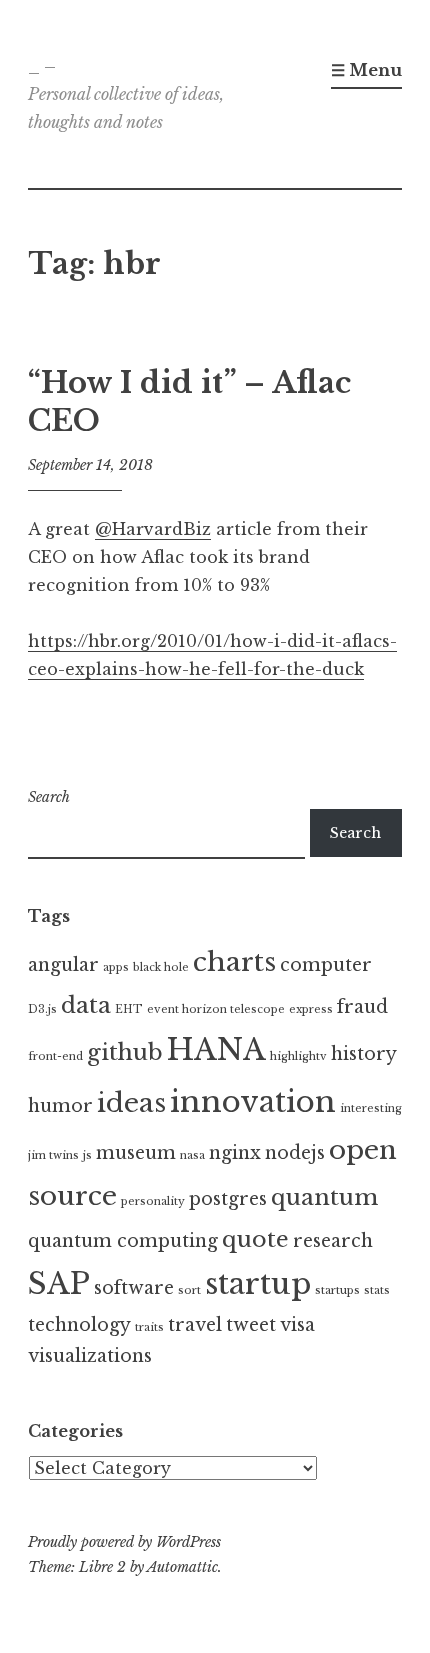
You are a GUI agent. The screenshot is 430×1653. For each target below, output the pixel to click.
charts (234, 962)
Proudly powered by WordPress (124, 1542)
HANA (216, 1050)
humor (60, 1106)
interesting (371, 1108)
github (125, 1052)
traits (149, 1327)
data (86, 1005)
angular (63, 965)
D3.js (42, 1009)
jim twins (53, 1155)
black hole (161, 967)
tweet (251, 1325)
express (311, 1009)
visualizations (90, 1356)
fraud (362, 1007)
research (333, 1241)
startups (337, 1290)
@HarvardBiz (153, 529)
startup (258, 1284)
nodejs (295, 1153)
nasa (192, 1155)
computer (326, 965)
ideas (131, 1103)
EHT (129, 1009)
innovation (253, 1102)
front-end (55, 1056)
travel (195, 1325)
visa (297, 1325)
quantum (324, 1197)
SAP (59, 1284)
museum (136, 1153)
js (87, 1155)
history (364, 1054)
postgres (228, 1199)
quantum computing (123, 1241)
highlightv (298, 1056)
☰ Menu (366, 70)
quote (255, 1239)
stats (377, 1290)
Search (49, 797)
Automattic (182, 1567)
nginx (235, 1153)
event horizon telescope (216, 1009)
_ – (42, 66)
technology (79, 1325)
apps (116, 967)
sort (189, 1290)
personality (153, 1201)
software (134, 1288)
